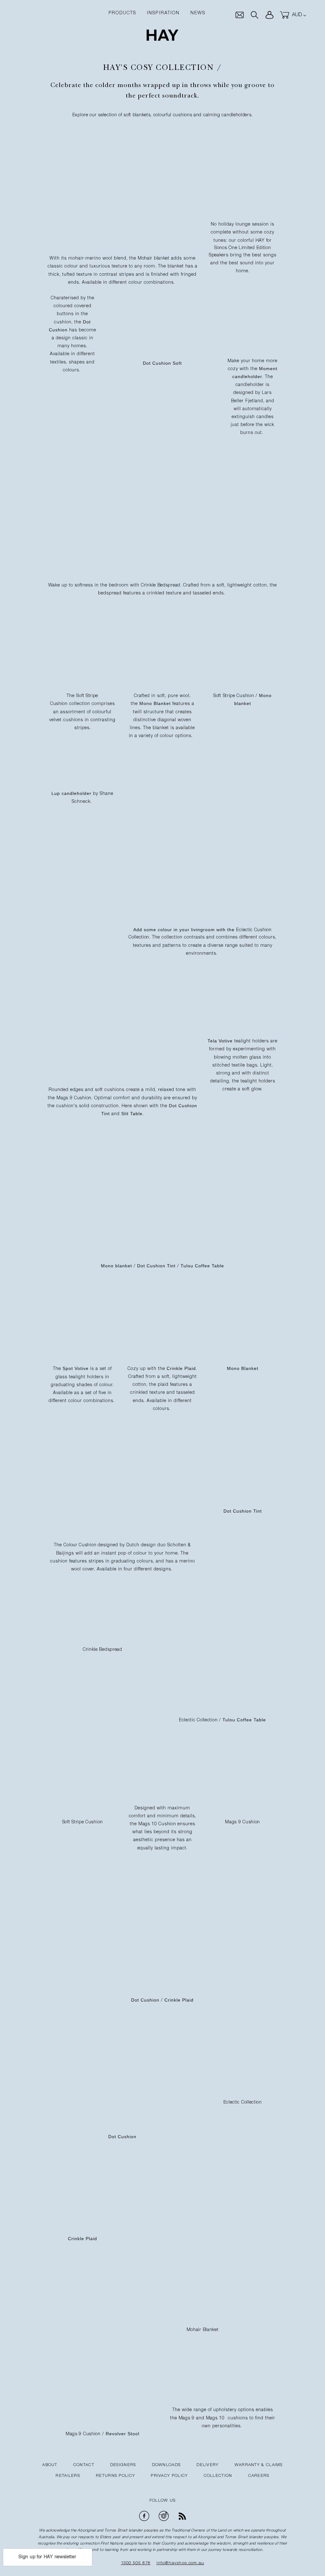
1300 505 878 (136, 2563)
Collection (218, 2476)
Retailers (68, 2476)
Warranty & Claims (259, 2465)
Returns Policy (115, 2476)
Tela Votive (220, 1041)
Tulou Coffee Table (202, 1266)
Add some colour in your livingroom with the (185, 930)
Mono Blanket (155, 703)
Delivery (207, 2465)
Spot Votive (76, 1368)
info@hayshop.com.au (180, 2563)
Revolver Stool (123, 2434)
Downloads (166, 2465)
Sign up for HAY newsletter (47, 2557)
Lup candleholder (71, 793)
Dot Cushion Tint (156, 1266)
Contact (84, 2465)
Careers (259, 2476)
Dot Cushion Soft (162, 363)
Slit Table (132, 1114)
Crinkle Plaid (181, 1368)
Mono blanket (116, 1266)
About (50, 2465)
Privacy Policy (169, 2476)
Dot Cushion (145, 2000)
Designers (123, 2465)
